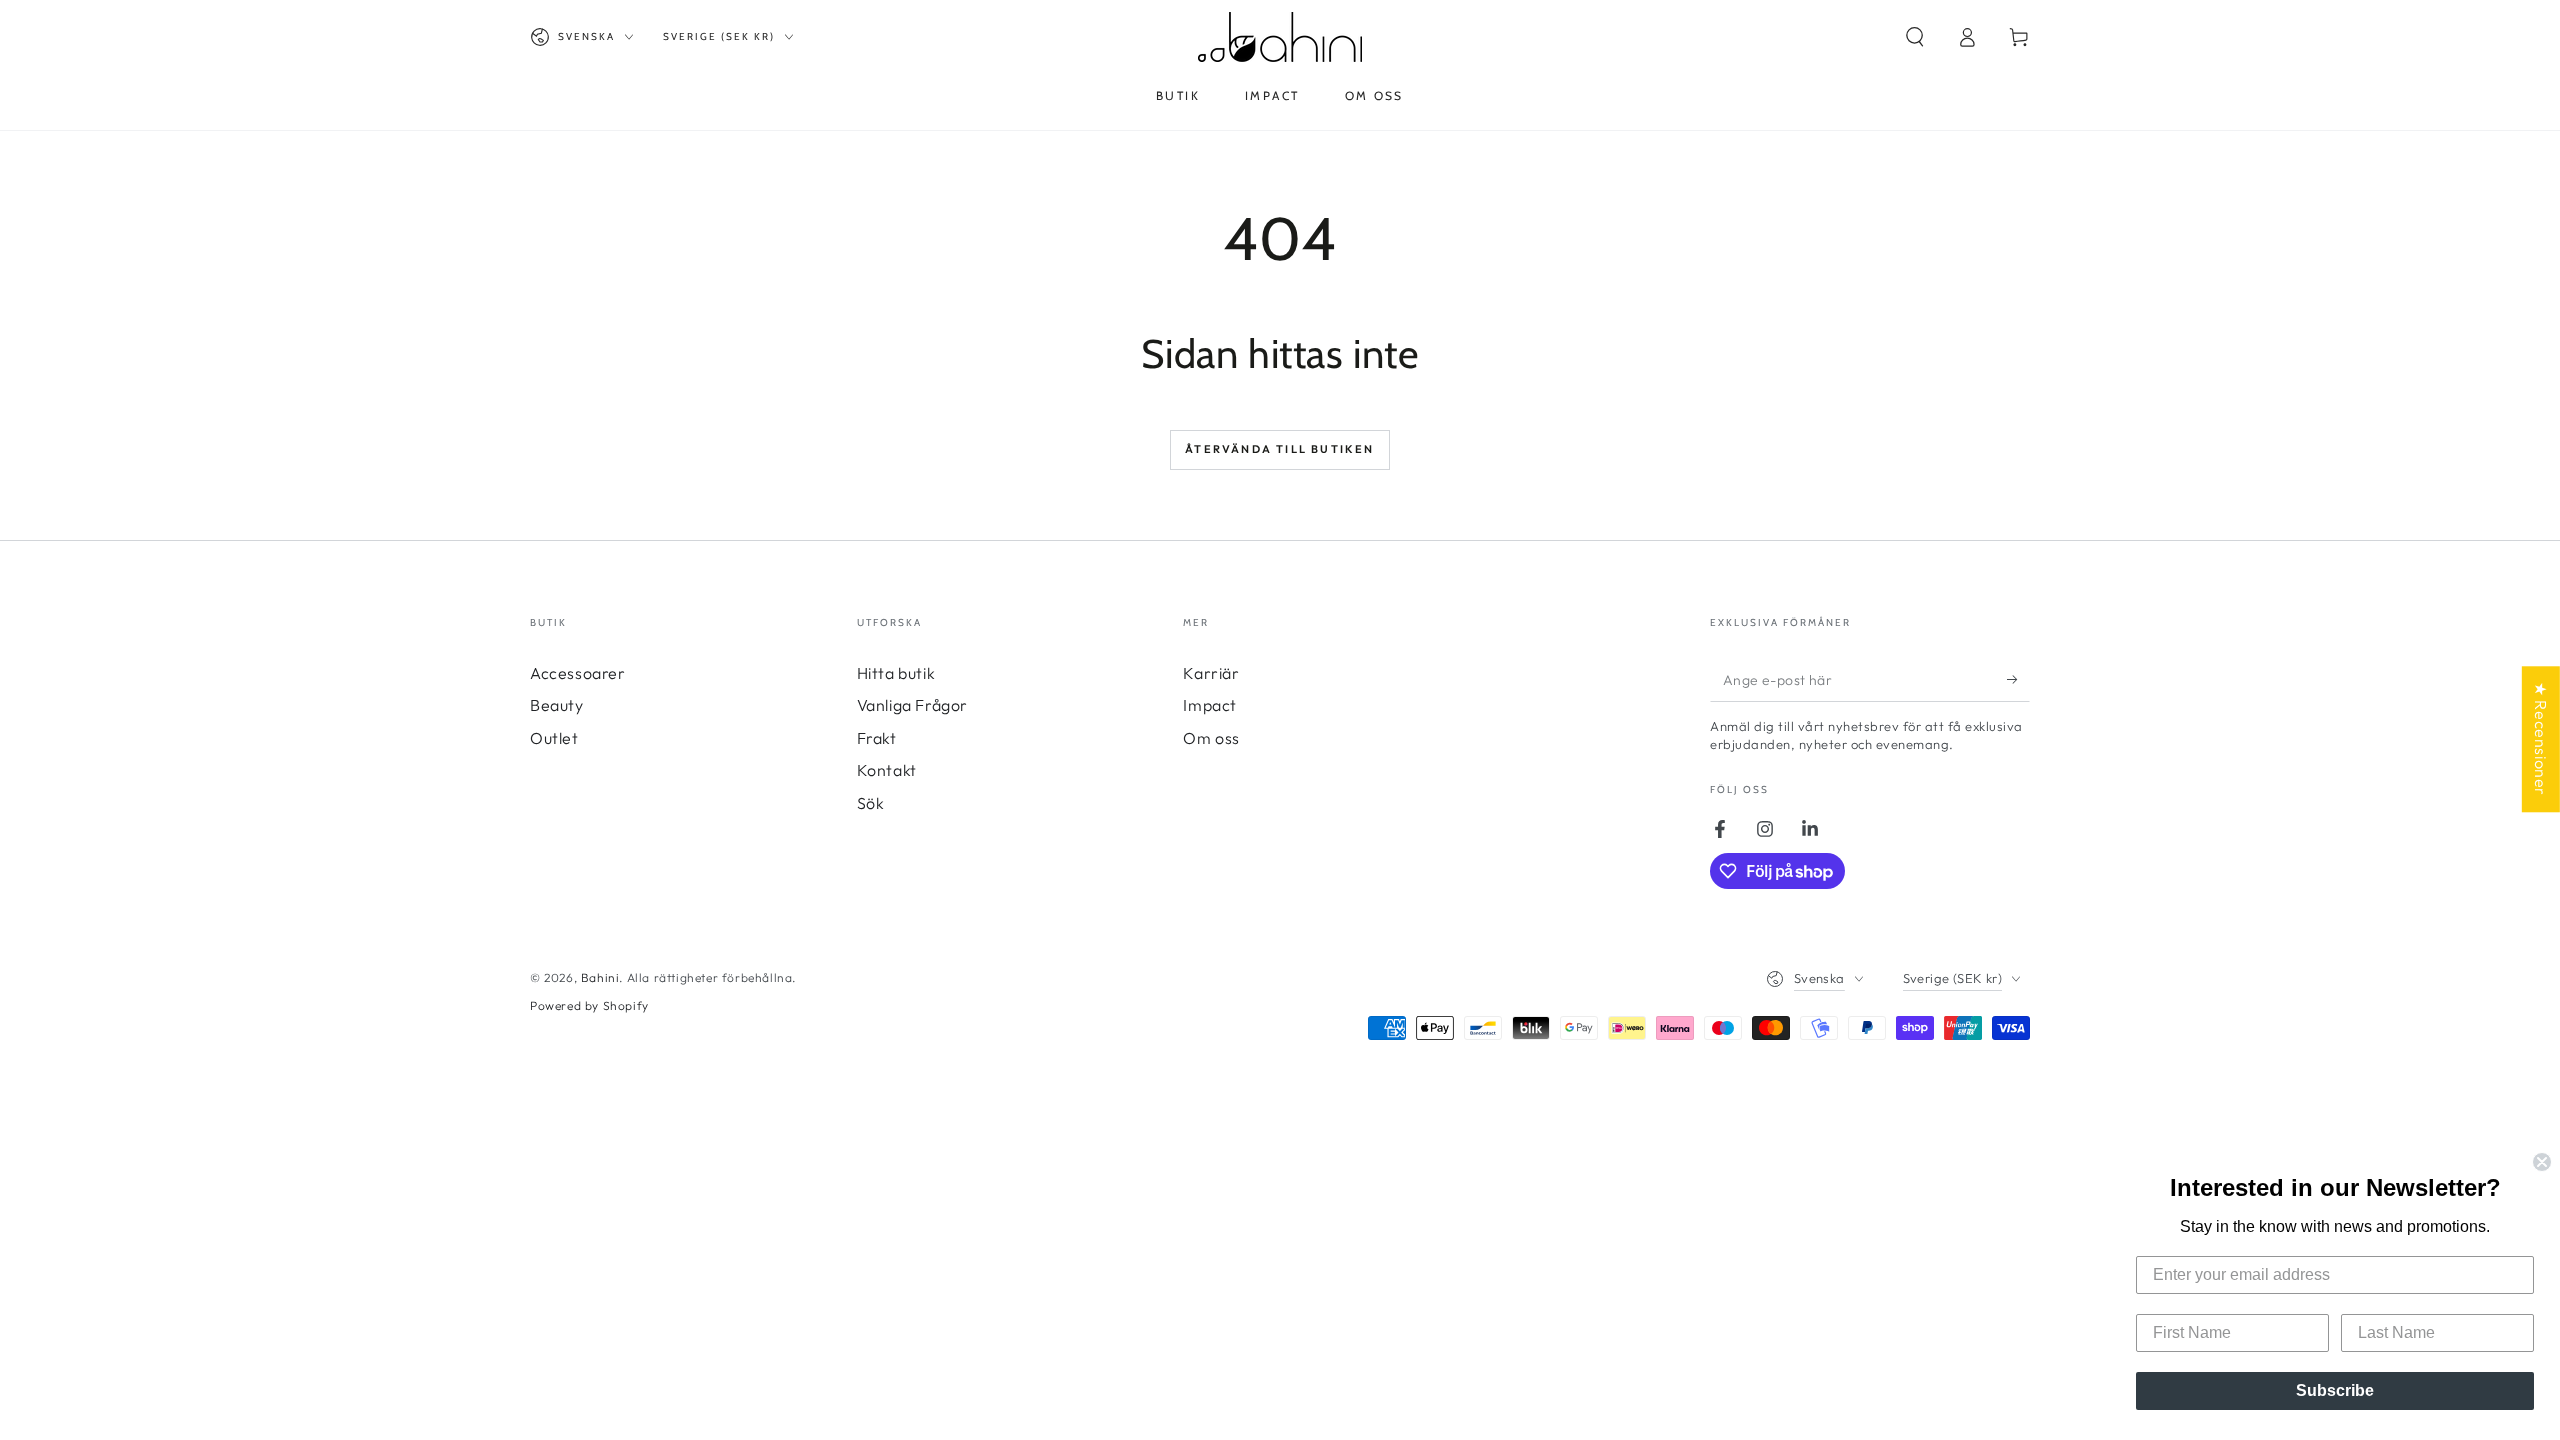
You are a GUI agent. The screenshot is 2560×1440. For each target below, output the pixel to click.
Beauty (557, 705)
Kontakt (887, 770)
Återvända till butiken (1279, 449)
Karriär (1211, 673)
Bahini (600, 977)
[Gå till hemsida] (1280, 37)
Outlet (554, 738)
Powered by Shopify (589, 1005)
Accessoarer (578, 673)
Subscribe (2335, 1390)
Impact (1210, 705)
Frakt (877, 738)
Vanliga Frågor (912, 705)
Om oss (1211, 738)
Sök (871, 803)
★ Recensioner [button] (2541, 739)
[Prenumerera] (2018, 679)
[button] (1915, 37)
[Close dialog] (2542, 1162)
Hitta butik (896, 673)
